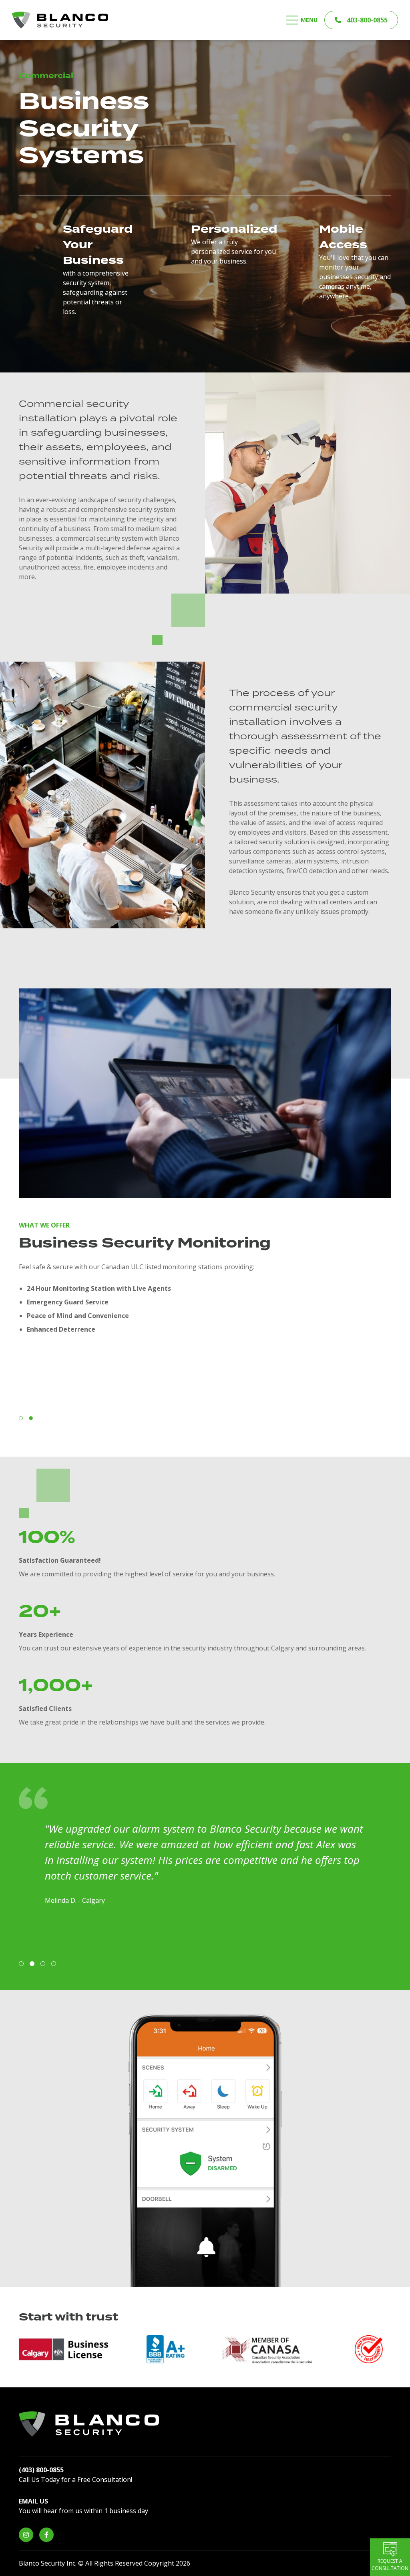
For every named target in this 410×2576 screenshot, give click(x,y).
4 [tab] (54, 1964)
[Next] (370, 1894)
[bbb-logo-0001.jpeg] (165, 2349)
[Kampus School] (60, 19)
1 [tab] (21, 1418)
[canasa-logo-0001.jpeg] (267, 2349)
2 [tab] (31, 1418)
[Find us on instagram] (26, 2535)
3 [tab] (43, 1964)
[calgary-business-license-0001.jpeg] (64, 2349)
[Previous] (40, 1894)
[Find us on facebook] (46, 2535)
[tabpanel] (205, 1167)
